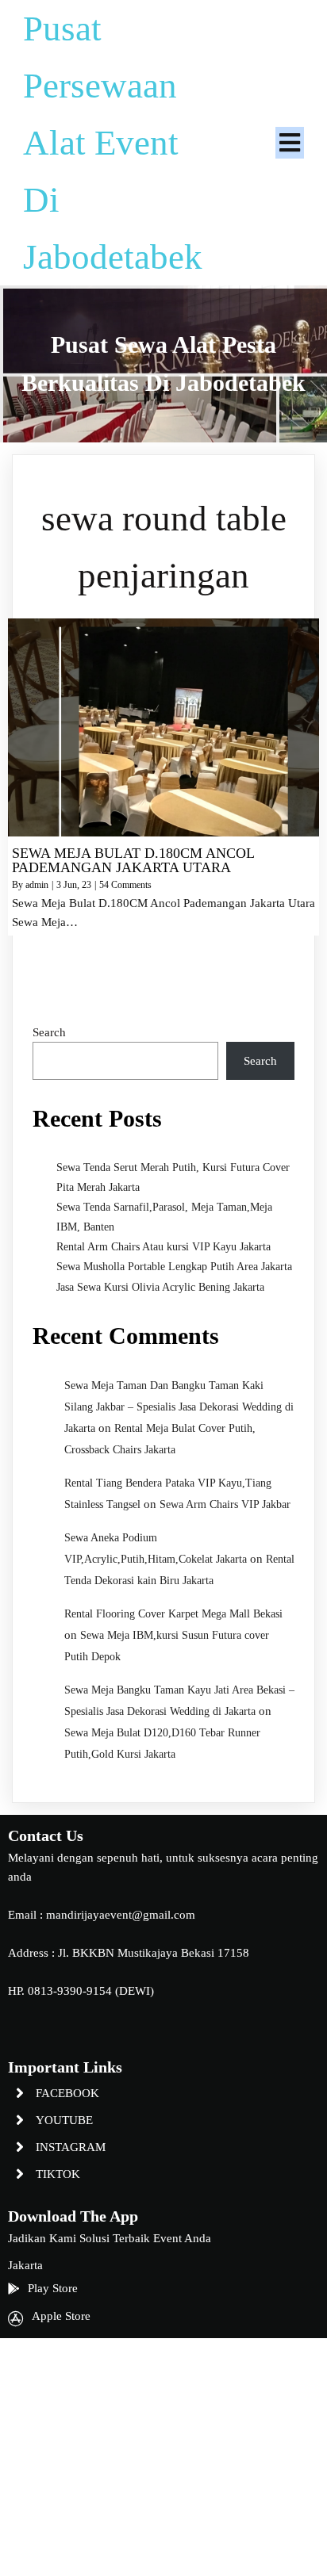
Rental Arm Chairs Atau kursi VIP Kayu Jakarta (163, 1247)
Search (49, 1032)
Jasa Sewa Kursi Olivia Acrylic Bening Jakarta (160, 1287)
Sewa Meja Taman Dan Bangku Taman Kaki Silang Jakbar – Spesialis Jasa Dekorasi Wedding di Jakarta (179, 1407)
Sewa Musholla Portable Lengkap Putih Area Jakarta (174, 1267)
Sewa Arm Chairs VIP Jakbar (225, 1504)
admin (37, 885)
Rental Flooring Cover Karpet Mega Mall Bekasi (173, 1614)
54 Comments (125, 885)
